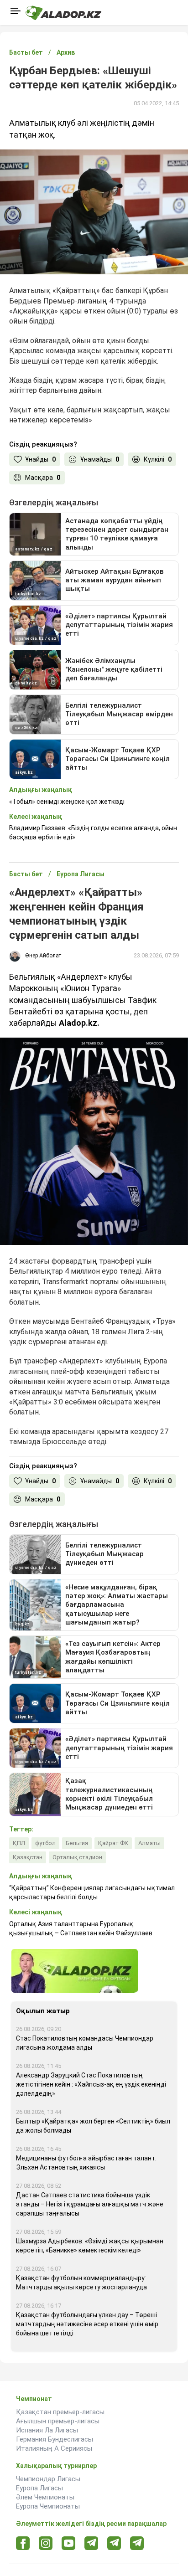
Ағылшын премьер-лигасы (58, 2421)
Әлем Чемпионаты (45, 2497)
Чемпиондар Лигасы (48, 2479)
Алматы (149, 1843)
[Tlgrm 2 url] (137, 2543)
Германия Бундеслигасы (55, 2439)
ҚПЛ (19, 1843)
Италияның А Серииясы (54, 2448)
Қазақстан (28, 1857)
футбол (45, 1843)
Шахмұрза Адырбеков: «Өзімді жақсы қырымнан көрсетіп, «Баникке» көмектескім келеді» (90, 2246)
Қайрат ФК (113, 1843)
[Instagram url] (46, 2544)
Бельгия (77, 1843)
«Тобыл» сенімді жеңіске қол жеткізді (67, 802)
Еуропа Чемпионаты (48, 2506)
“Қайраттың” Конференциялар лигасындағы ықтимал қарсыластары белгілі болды (92, 1892)
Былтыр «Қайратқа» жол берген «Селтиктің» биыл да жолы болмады (93, 2126)
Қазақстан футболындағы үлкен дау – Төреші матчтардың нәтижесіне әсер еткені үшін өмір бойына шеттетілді (87, 2324)
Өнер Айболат (43, 956)
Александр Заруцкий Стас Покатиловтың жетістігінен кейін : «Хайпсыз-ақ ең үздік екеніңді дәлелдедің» (91, 2084)
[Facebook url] (23, 2544)
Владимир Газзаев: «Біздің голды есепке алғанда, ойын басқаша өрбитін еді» (93, 833)
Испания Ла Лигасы (47, 2430)
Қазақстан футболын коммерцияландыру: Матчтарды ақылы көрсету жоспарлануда (81, 2283)
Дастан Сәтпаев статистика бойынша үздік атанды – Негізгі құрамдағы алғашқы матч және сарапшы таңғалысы (90, 2204)
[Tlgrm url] (114, 2543)
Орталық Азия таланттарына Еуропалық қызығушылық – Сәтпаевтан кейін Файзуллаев (81, 1928)
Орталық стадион (77, 1857)
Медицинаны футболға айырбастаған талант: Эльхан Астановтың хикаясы (86, 2163)
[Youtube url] (69, 2544)
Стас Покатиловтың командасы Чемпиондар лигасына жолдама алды (85, 2043)
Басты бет (26, 52)
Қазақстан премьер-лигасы (60, 2412)
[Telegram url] (91, 2543)
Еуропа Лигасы (39, 2488)
